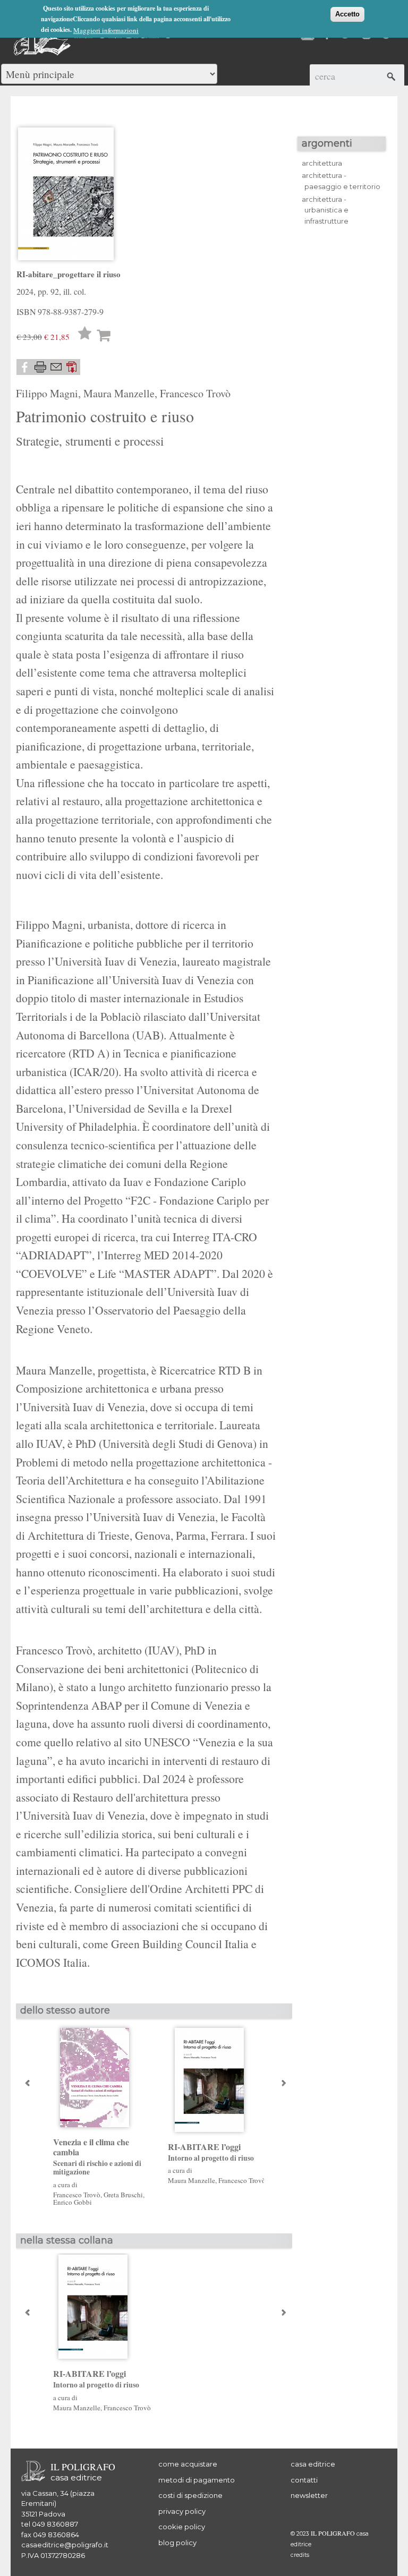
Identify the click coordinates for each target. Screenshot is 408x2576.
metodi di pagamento (197, 2480)
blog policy (177, 2543)
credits (300, 2555)
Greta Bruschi (123, 2195)
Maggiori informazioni (106, 30)
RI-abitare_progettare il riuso (69, 274)
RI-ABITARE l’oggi (211, 2152)
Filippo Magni (47, 393)
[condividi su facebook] (24, 367)
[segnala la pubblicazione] (56, 367)
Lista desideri (85, 335)
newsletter (309, 2495)
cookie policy (182, 2527)
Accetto (347, 14)
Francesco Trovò (195, 393)
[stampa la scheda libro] (40, 367)
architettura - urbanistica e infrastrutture (325, 210)
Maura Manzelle (119, 393)
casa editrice (313, 2464)
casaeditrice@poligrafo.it (65, 2545)
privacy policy (182, 2511)
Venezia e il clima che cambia (97, 2157)
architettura (322, 163)
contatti (304, 2480)
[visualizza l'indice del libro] (72, 367)
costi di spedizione (190, 2495)
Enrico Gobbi (73, 2202)
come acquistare (188, 2464)
